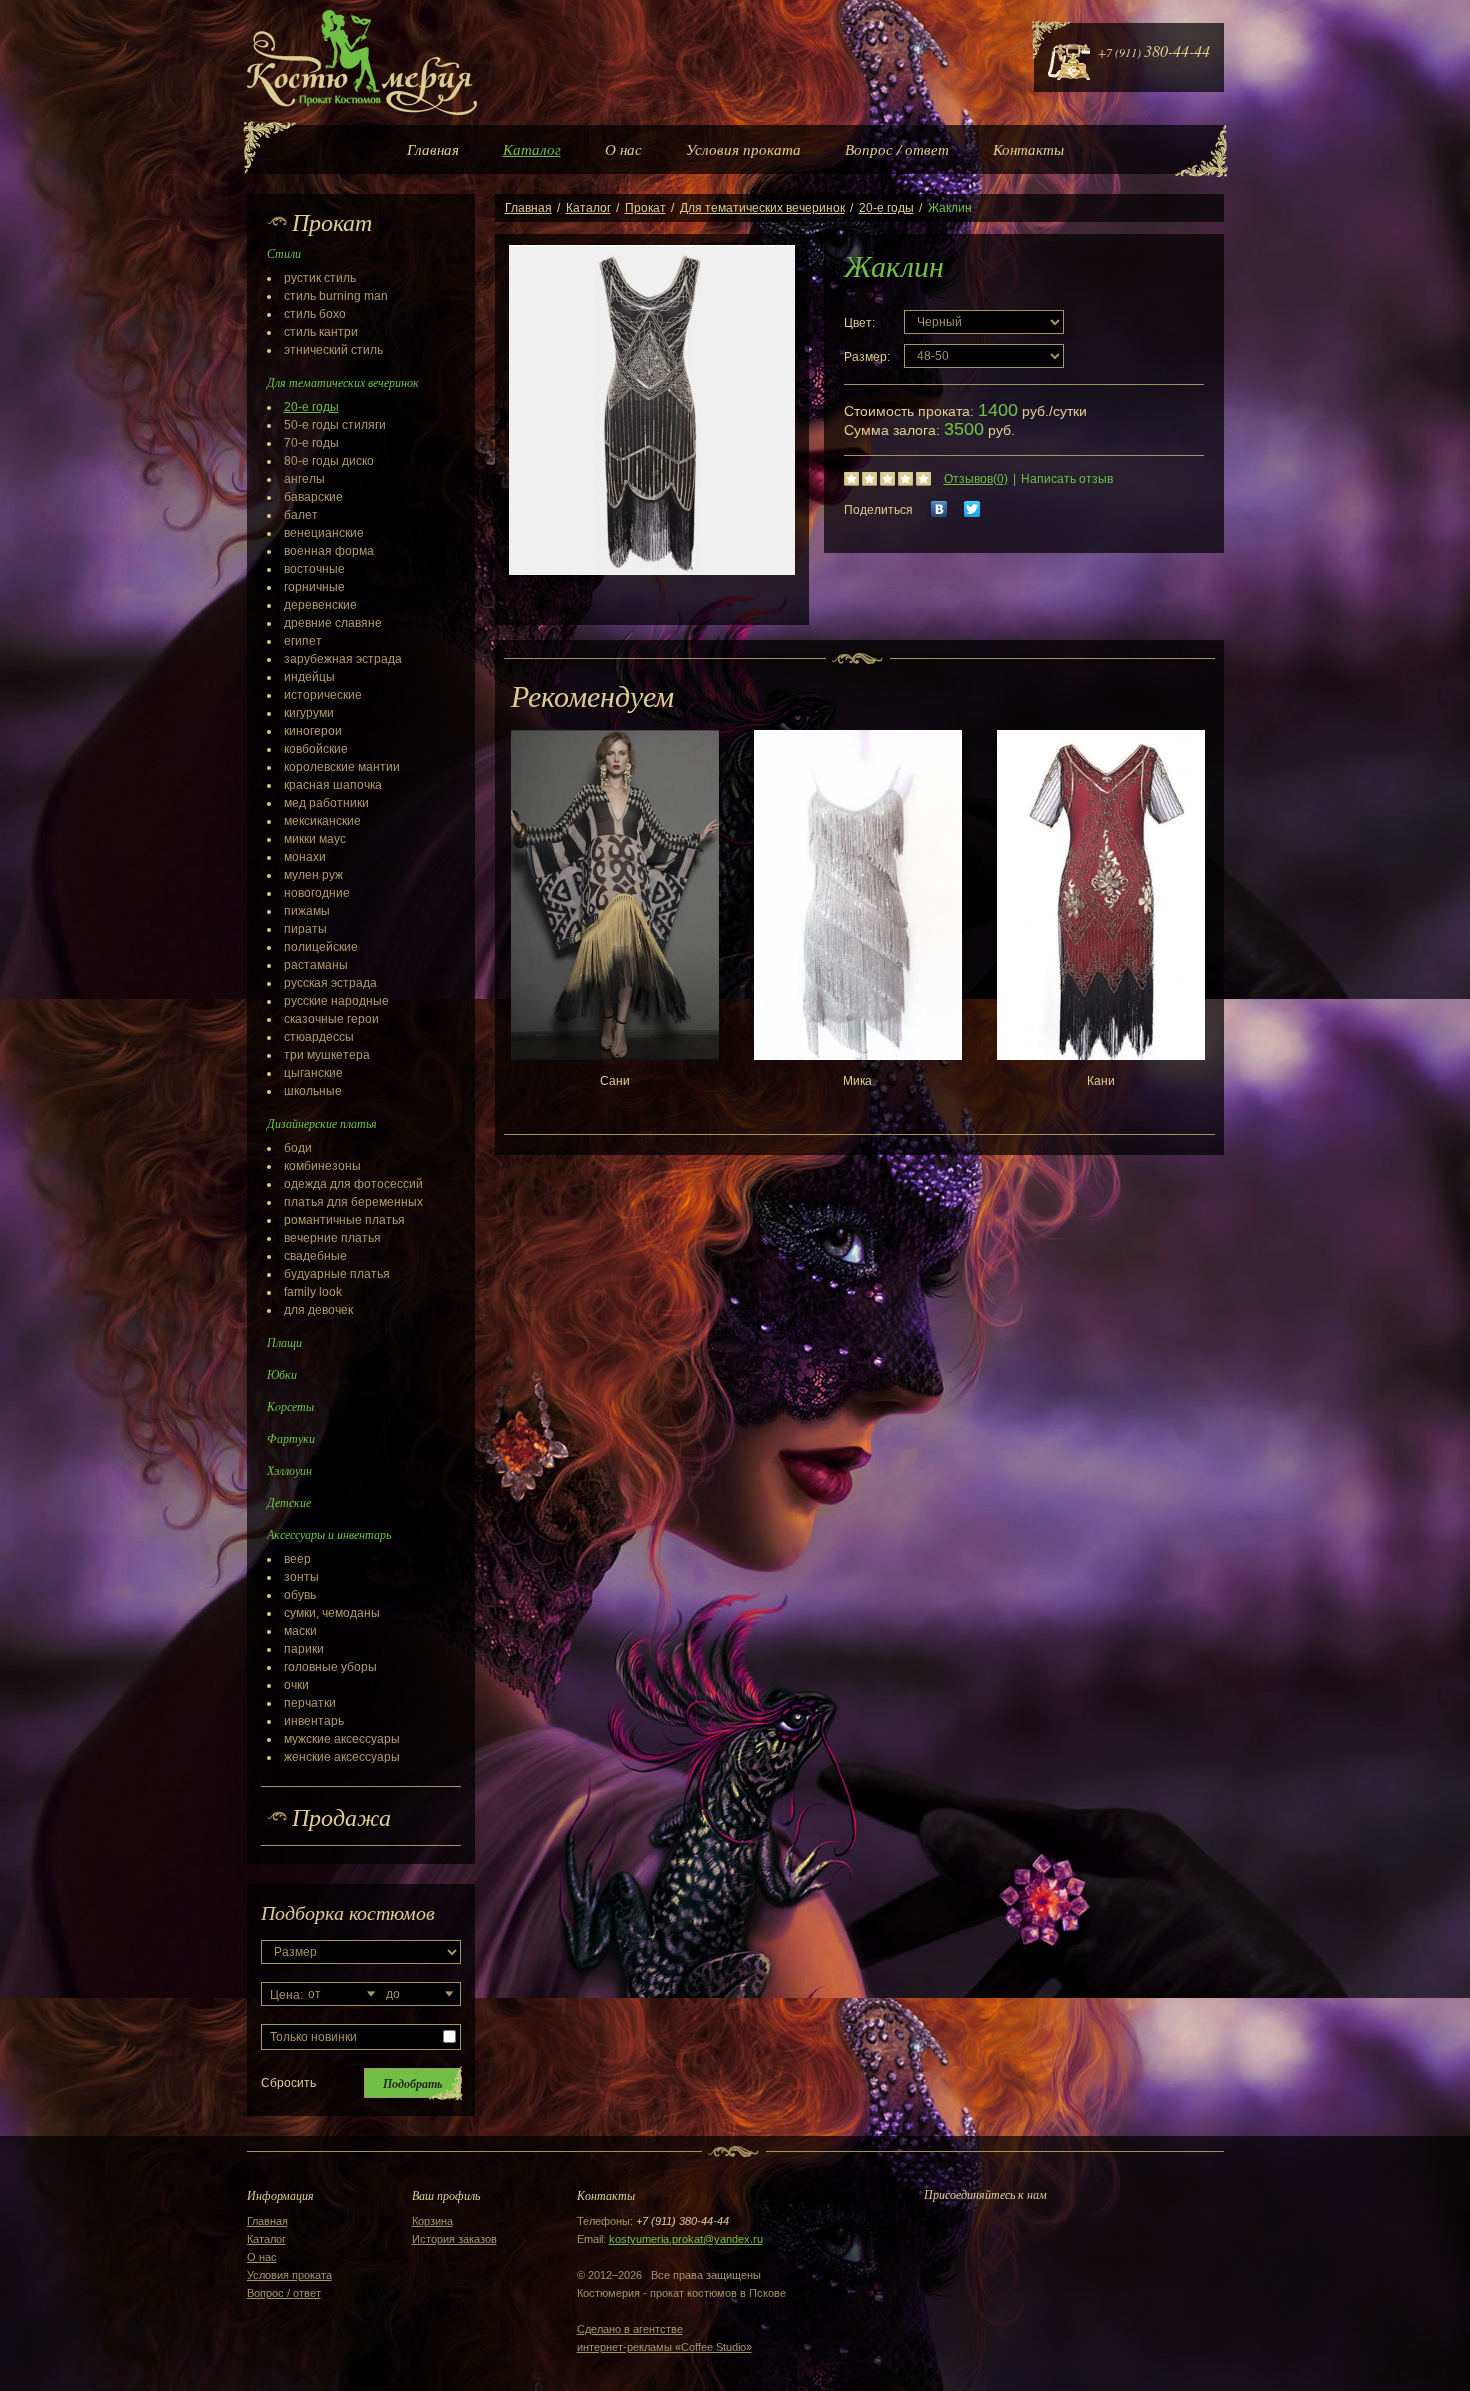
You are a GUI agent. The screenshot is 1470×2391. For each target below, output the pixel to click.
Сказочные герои (331, 1019)
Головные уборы (330, 1667)
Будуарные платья (337, 1274)
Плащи (284, 1342)
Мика (857, 1081)
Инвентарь (314, 1721)
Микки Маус (315, 839)
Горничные (314, 587)
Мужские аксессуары (342, 1739)
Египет (303, 641)
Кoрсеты (290, 1406)
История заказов (454, 2239)
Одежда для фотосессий (353, 1184)
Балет (301, 515)
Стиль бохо (315, 314)
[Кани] (1101, 895)
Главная (433, 149)
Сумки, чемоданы (332, 1613)
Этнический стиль (333, 350)
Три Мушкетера (327, 1055)
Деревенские (320, 605)
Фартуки (291, 1438)
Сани (615, 1081)
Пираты (305, 929)
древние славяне (333, 623)
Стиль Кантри (321, 332)
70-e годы (311, 443)
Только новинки (313, 2037)
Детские (289, 1502)
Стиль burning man (336, 296)
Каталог (532, 149)
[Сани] (615, 895)
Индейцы (309, 677)
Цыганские (313, 1073)
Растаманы (316, 965)
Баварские (313, 497)
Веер (297, 1559)
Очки (296, 1685)
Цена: (286, 1995)
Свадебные (315, 1256)
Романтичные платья (344, 1220)
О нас (623, 149)
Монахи (305, 857)
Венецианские (324, 533)
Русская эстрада (330, 983)
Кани (1101, 1081)
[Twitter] (972, 509)
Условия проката (743, 149)
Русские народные (336, 1001)
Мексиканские (322, 821)
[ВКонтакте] (939, 509)
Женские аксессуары (342, 1757)
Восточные (314, 569)
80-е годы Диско (329, 461)
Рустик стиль (320, 278)
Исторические (323, 695)
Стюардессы (319, 1037)
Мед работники (326, 803)
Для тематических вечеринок (762, 208)
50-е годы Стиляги (335, 425)
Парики (304, 1649)
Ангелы (304, 479)
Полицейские (321, 947)
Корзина (432, 2221)
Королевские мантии (342, 767)
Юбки (282, 1374)
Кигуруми (309, 713)
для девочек (318, 1310)
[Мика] (858, 895)
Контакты (1028, 149)
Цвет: (859, 323)
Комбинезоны (322, 1166)
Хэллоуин (289, 1470)
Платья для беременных (353, 1202)
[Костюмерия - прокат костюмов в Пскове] (362, 62)
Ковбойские (316, 749)
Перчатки (310, 1703)
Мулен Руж (313, 875)
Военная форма (329, 551)
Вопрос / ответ (897, 149)
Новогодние (317, 893)
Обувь (300, 1595)
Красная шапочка (333, 785)
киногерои (313, 731)
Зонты (301, 1577)
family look (313, 1292)
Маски (300, 1631)
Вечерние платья (332, 1238)
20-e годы (311, 407)
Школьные (313, 1091)
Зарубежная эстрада (343, 659)
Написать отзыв (1067, 479)
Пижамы (307, 911)
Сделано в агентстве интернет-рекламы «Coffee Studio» (664, 2338)
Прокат (645, 208)
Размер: (867, 357)
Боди (298, 1148)
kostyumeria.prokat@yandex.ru (686, 2239)
